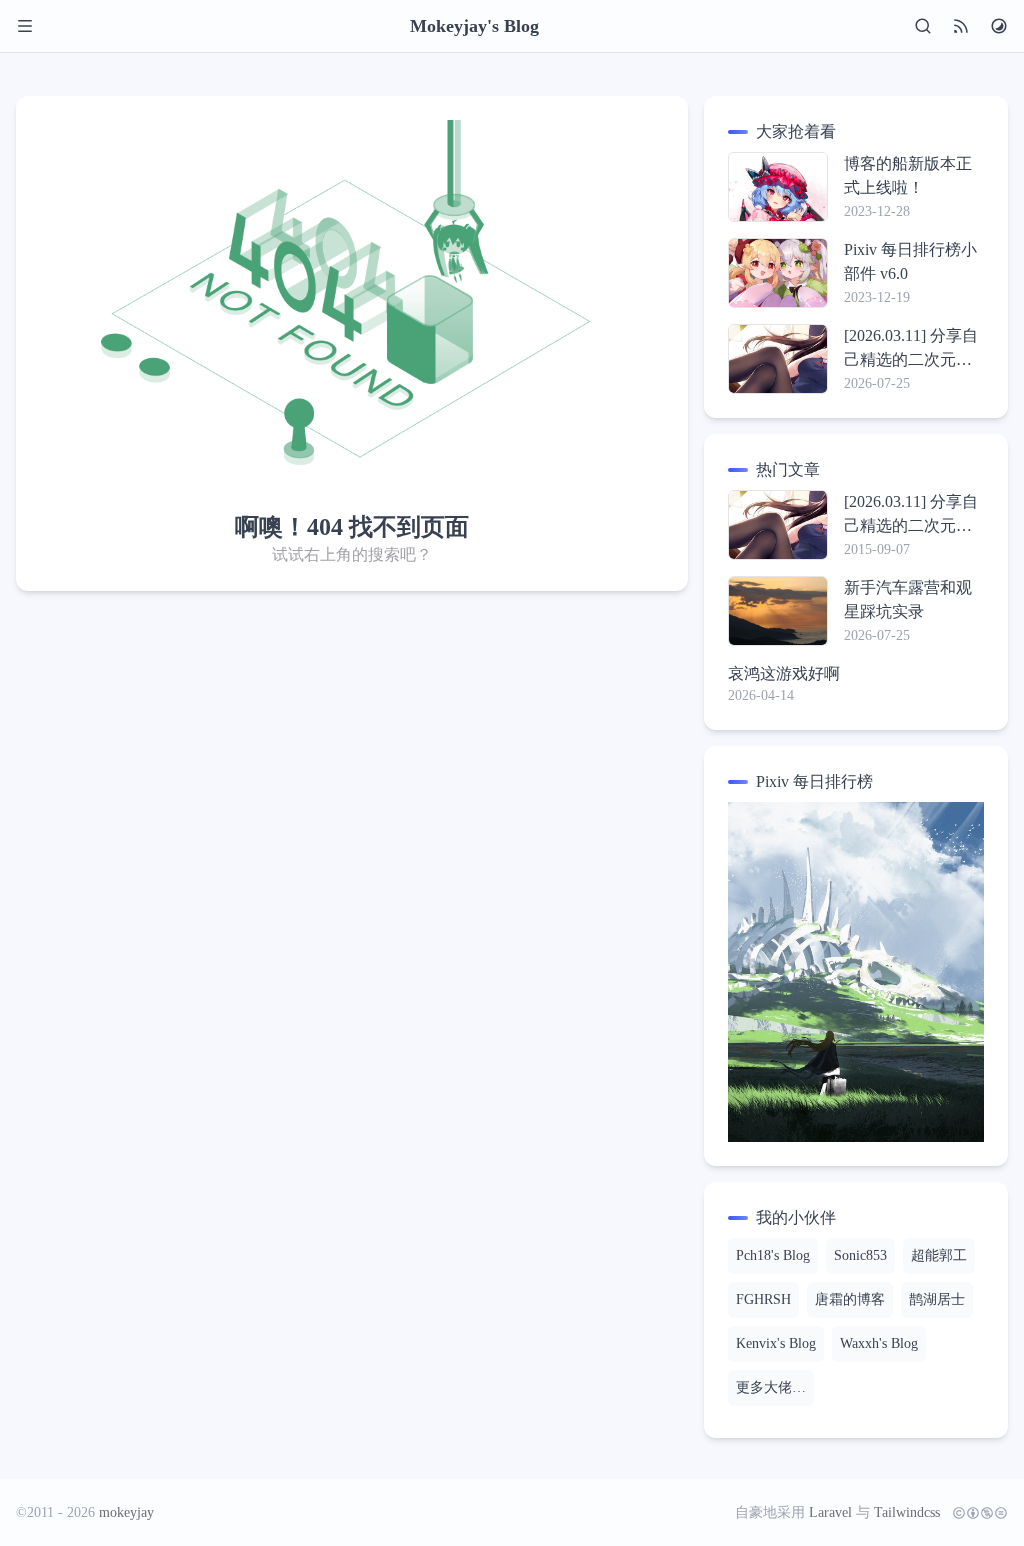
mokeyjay (126, 1512)
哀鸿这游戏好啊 (784, 673)
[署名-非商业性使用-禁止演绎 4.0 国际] (976, 1513)
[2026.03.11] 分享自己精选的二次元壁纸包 (911, 349)
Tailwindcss (907, 1512)
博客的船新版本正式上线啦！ (908, 175)
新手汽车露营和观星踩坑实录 (908, 599)
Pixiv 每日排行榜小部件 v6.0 (910, 261)
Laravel (830, 1512)
